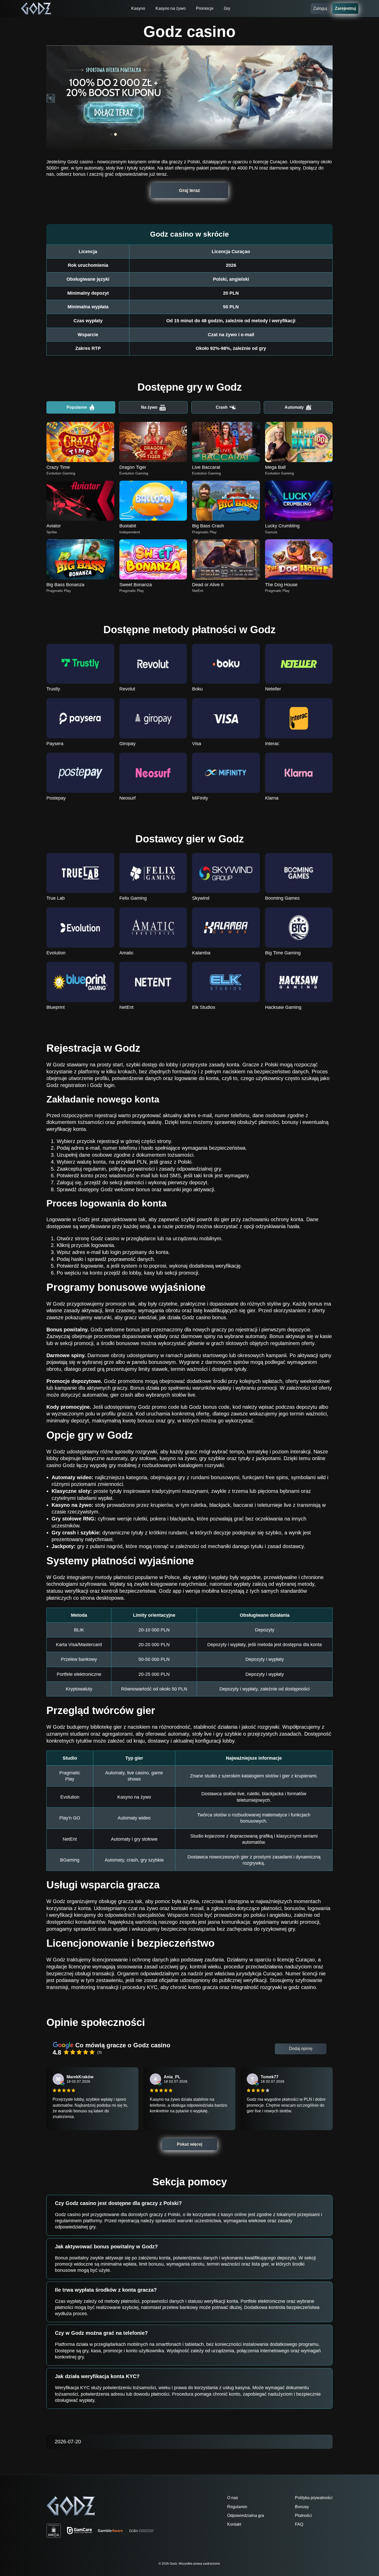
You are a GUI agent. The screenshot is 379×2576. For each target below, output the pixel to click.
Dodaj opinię (301, 2048)
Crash (222, 407)
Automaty (294, 407)
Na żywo (149, 407)
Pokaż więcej (190, 2144)
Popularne (77, 407)
